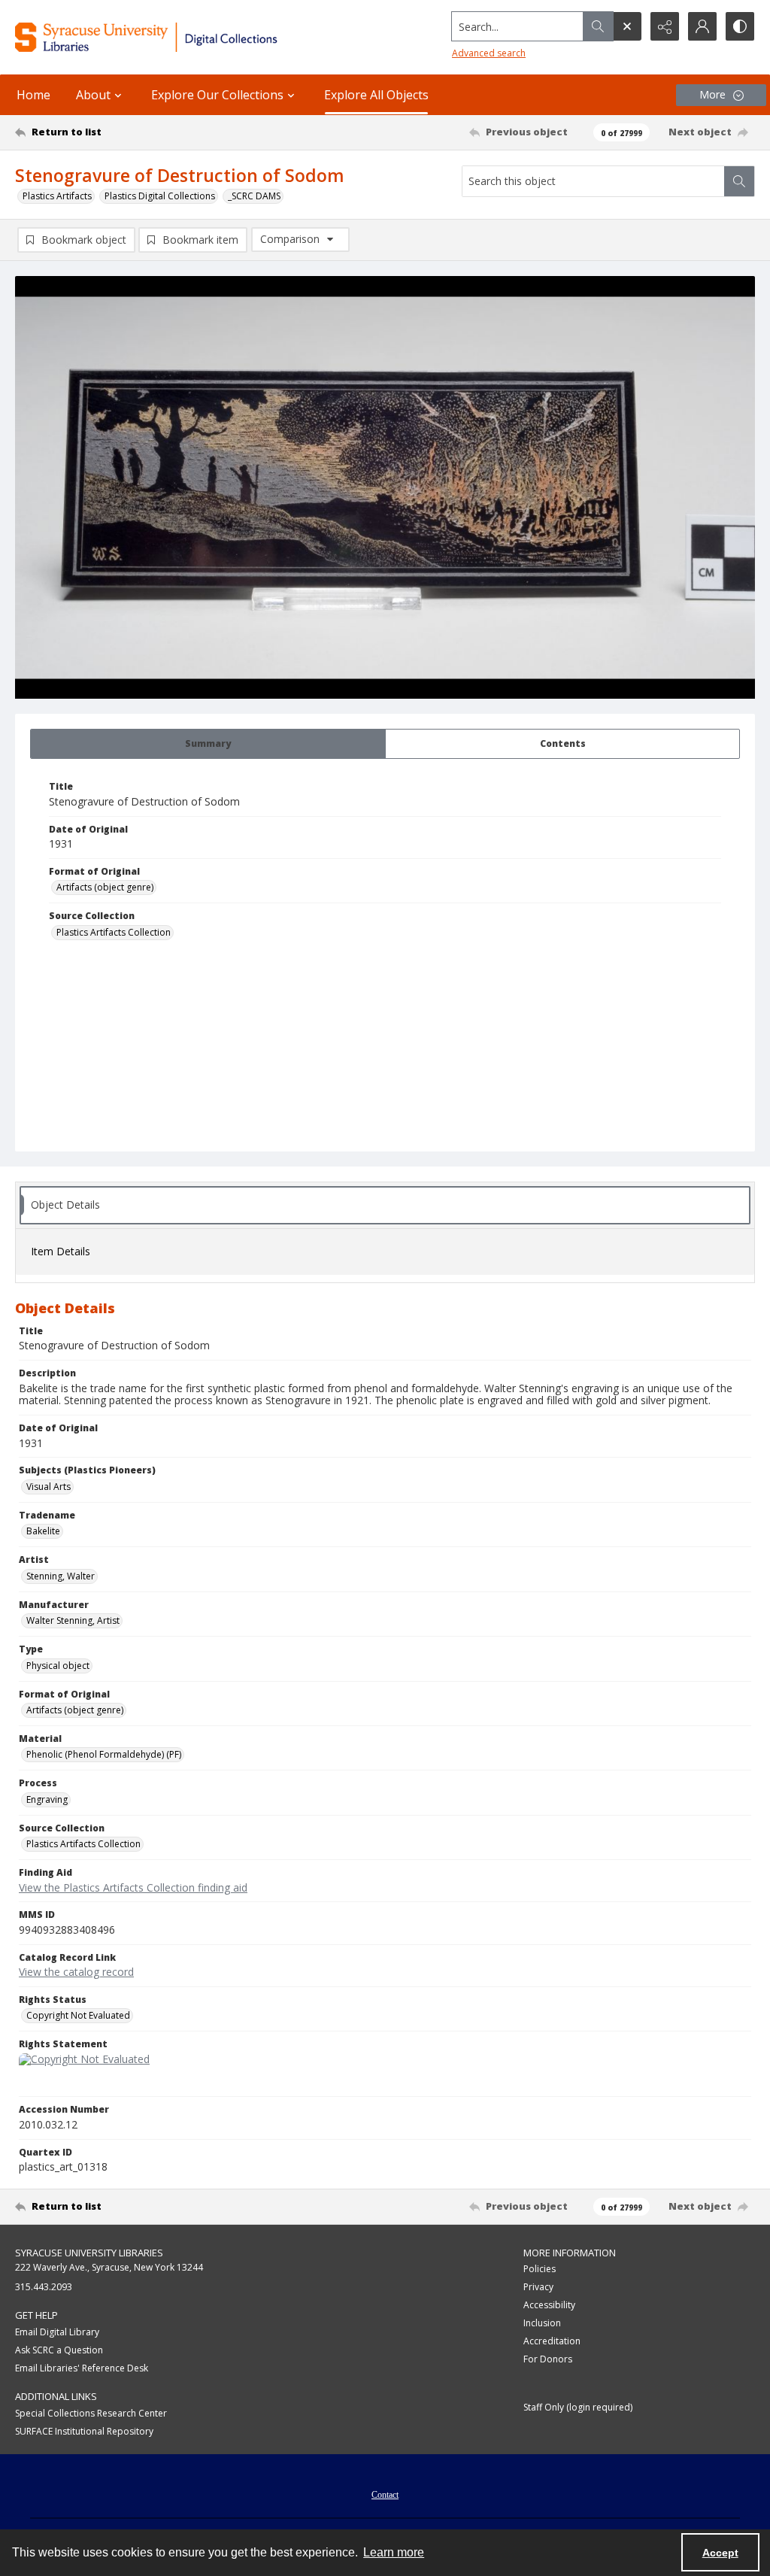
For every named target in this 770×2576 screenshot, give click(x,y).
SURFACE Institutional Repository (84, 2431)
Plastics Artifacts (57, 196)
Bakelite (43, 1531)
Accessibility (549, 2305)
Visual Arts (49, 1487)
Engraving (47, 1799)
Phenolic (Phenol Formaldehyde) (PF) (104, 1754)
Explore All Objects (376, 95)
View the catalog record (76, 1972)
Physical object (58, 1666)
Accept (720, 2553)
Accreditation (552, 2341)
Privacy (538, 2287)
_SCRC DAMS (254, 196)
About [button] (93, 95)
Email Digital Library (57, 2332)
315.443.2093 (44, 2287)
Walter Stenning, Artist (73, 1620)
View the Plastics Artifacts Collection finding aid (133, 1887)
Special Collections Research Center (91, 2413)
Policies (540, 2269)
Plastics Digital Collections (160, 196)
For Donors (548, 2359)
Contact (385, 2495)
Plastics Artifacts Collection (114, 932)
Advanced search (489, 53)
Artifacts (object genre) (105, 887)
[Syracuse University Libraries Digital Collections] (178, 37)
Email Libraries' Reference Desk (82, 2368)
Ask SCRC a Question (59, 2350)
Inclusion (542, 2323)
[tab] (208, 744)
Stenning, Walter (61, 1576)
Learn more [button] (394, 2552)
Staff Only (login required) (578, 2407)
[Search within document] (739, 181)
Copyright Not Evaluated (78, 2015)
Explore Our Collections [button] (217, 95)
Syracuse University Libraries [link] (89, 2253)
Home (33, 95)
